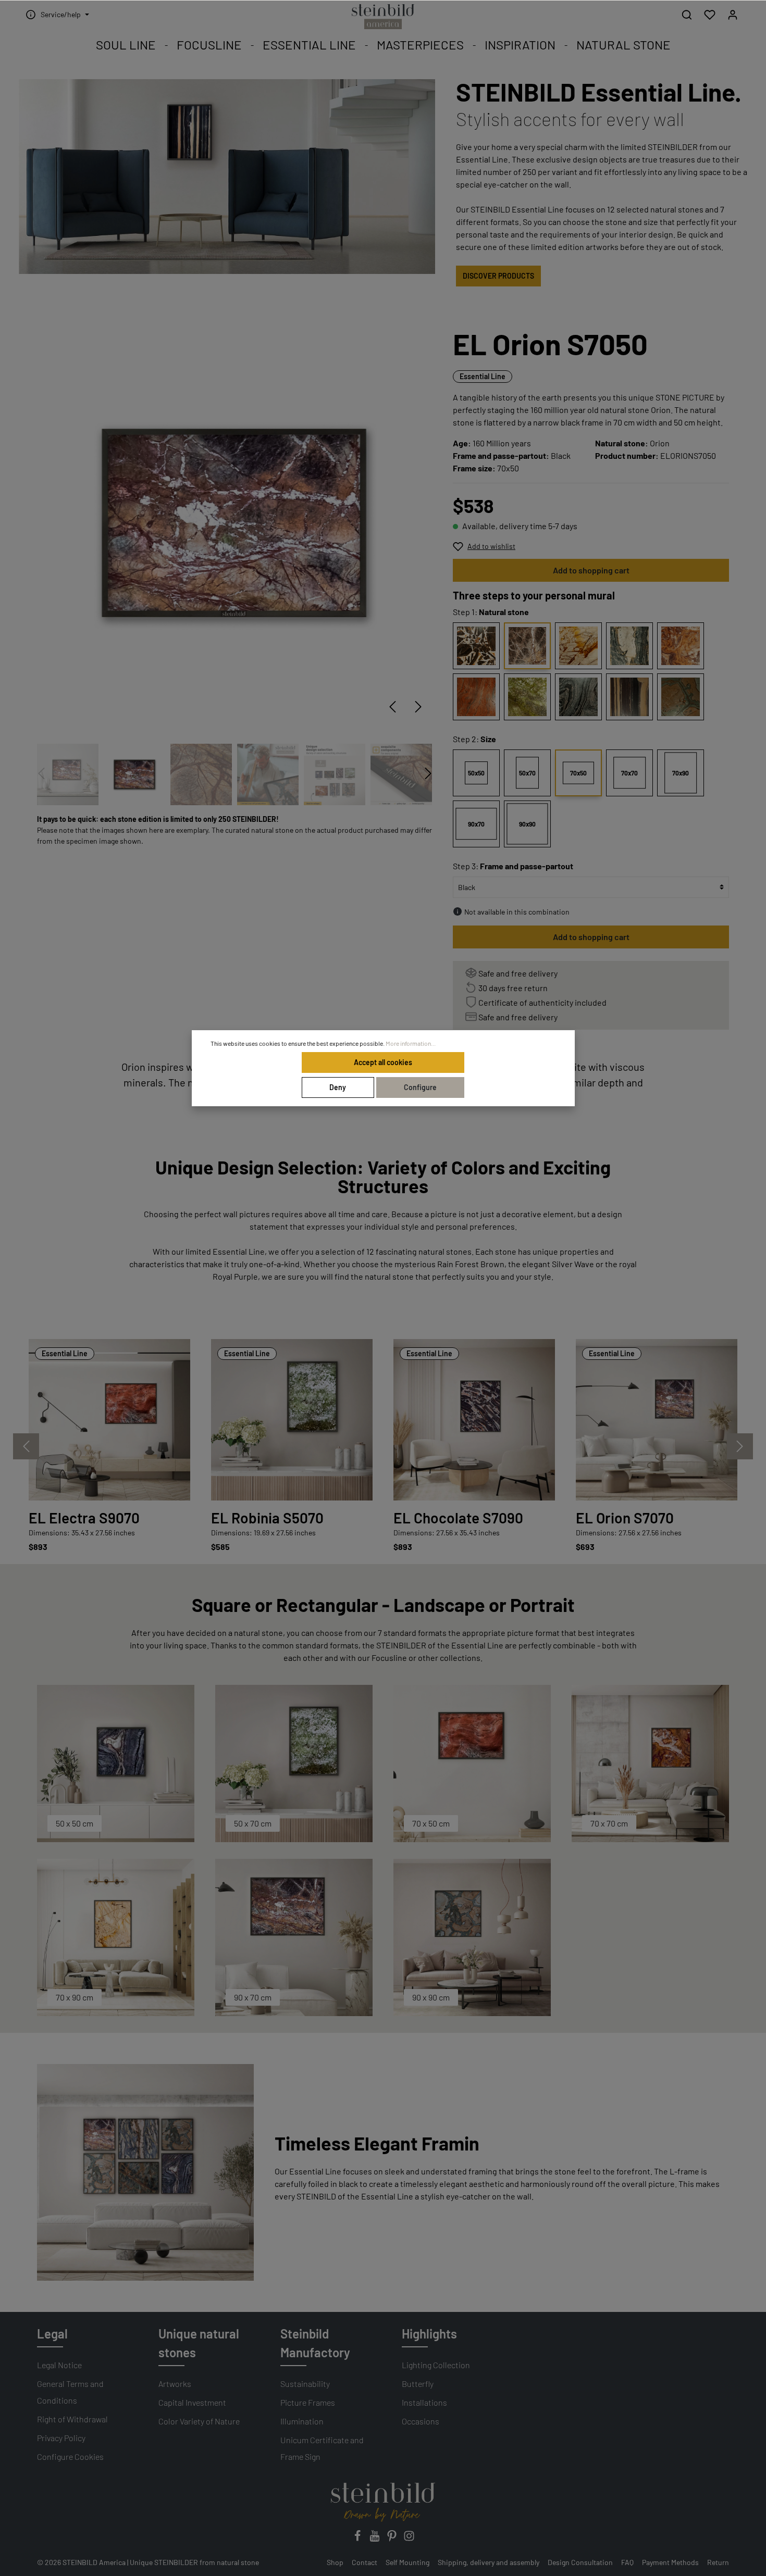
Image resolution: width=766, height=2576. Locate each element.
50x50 (476, 773)
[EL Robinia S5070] (292, 1420)
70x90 (681, 773)
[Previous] (392, 707)
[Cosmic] (578, 697)
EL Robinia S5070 (267, 1518)
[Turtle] (681, 697)
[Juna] (629, 646)
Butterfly (418, 2384)
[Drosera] (681, 646)
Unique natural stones (199, 2343)
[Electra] (476, 697)
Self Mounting (407, 2562)
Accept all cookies (383, 1062)
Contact (365, 2562)
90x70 (476, 824)
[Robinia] (527, 697)
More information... (411, 1043)
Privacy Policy (61, 2438)
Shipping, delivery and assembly (489, 2562)
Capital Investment (192, 2402)
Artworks (175, 2384)
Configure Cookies (70, 2456)
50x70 (527, 773)
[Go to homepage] (383, 17)
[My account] (733, 15)
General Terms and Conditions (70, 2392)
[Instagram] (409, 2539)
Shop (335, 2562)
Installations (424, 2402)
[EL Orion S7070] (657, 1420)
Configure (420, 1087)
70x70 (629, 773)
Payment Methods (670, 2562)
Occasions (421, 2421)
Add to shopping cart (591, 570)
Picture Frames (308, 2402)
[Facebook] (358, 2539)
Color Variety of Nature (199, 2421)
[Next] (418, 707)
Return (718, 2562)
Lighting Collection (436, 2365)
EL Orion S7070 (625, 1518)
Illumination (302, 2421)
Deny (338, 1087)
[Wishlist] (710, 15)
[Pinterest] (393, 2539)
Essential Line (483, 376)
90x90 (527, 824)
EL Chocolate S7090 (458, 1518)
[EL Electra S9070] (109, 1420)
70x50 (578, 773)
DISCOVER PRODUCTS (498, 276)
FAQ (627, 2562)
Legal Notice (59, 2365)
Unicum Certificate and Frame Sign (322, 2448)
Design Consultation (580, 2562)
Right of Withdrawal (72, 2419)
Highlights (429, 2334)
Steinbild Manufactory (315, 2343)
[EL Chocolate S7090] (474, 1420)
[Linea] (629, 697)
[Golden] (578, 646)
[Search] (687, 15)
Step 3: (513, 866)
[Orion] (527, 646)
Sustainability (305, 2384)
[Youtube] (375, 2539)
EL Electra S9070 (84, 1518)
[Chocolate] (476, 646)
